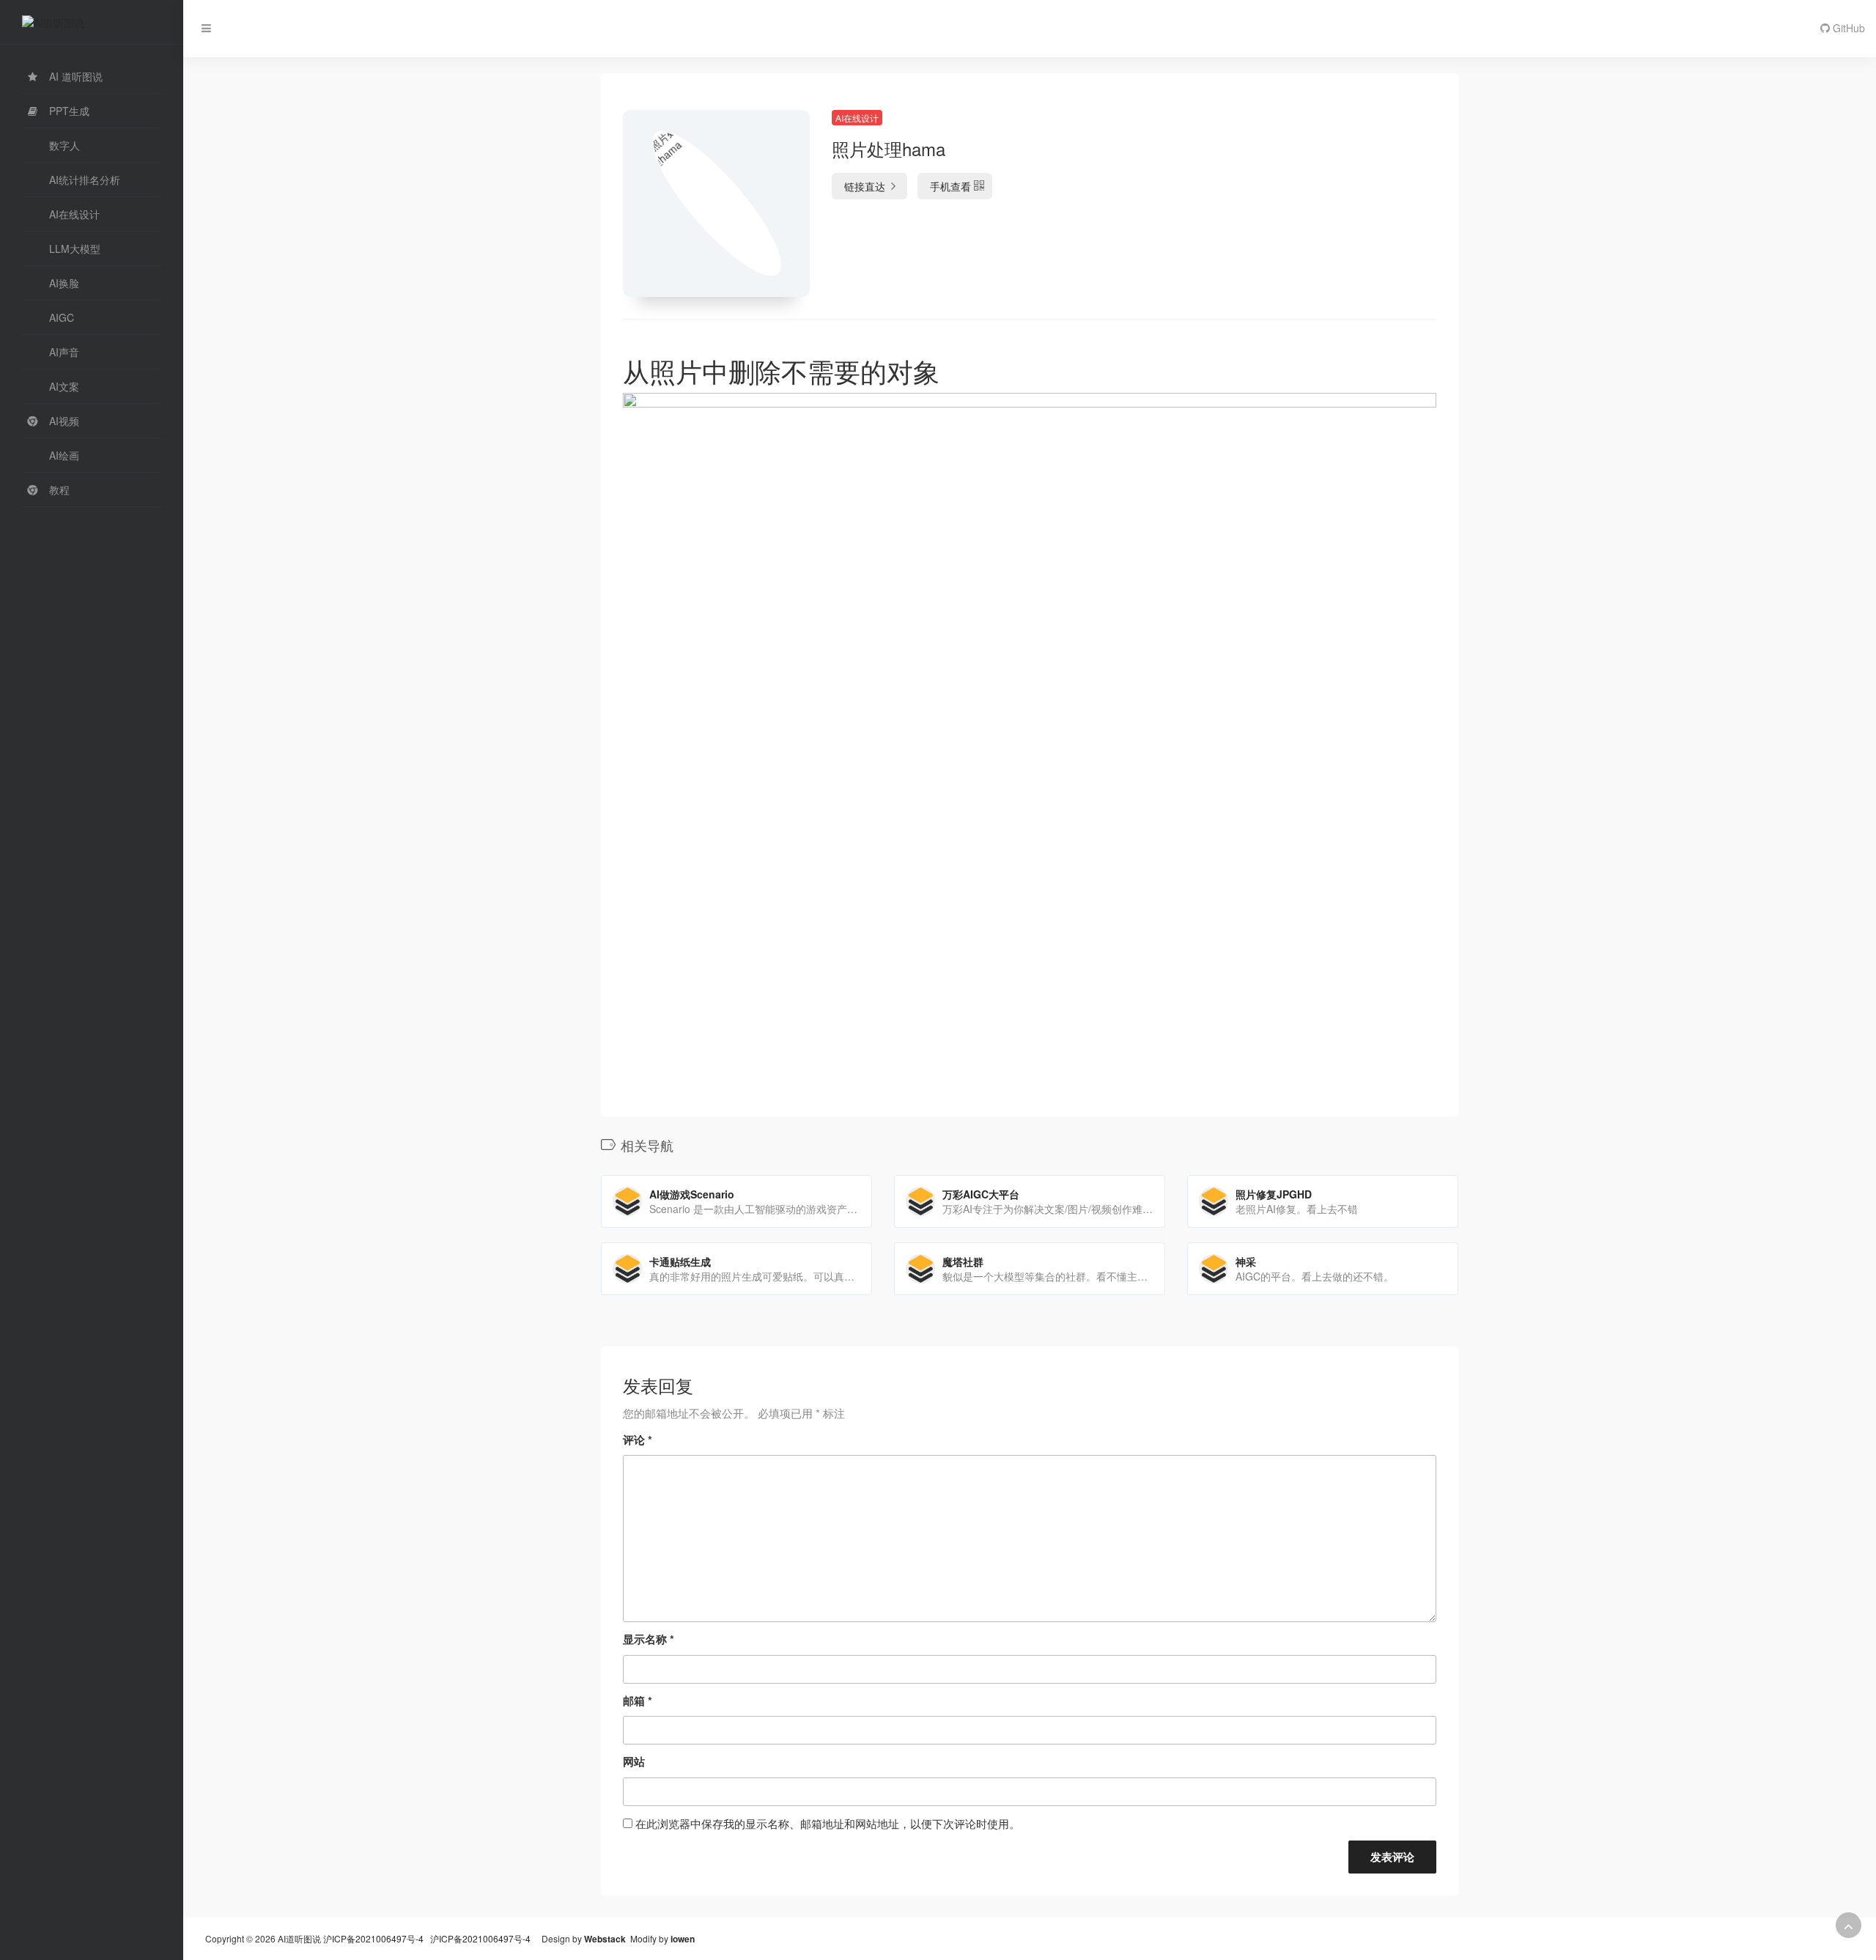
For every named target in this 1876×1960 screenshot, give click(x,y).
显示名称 (649, 1639)
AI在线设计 (857, 118)
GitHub (1847, 28)
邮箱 (638, 1701)
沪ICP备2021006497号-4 (374, 1938)
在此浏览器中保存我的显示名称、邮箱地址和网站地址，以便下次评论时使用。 (828, 1823)
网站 (634, 1761)
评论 (638, 1440)
